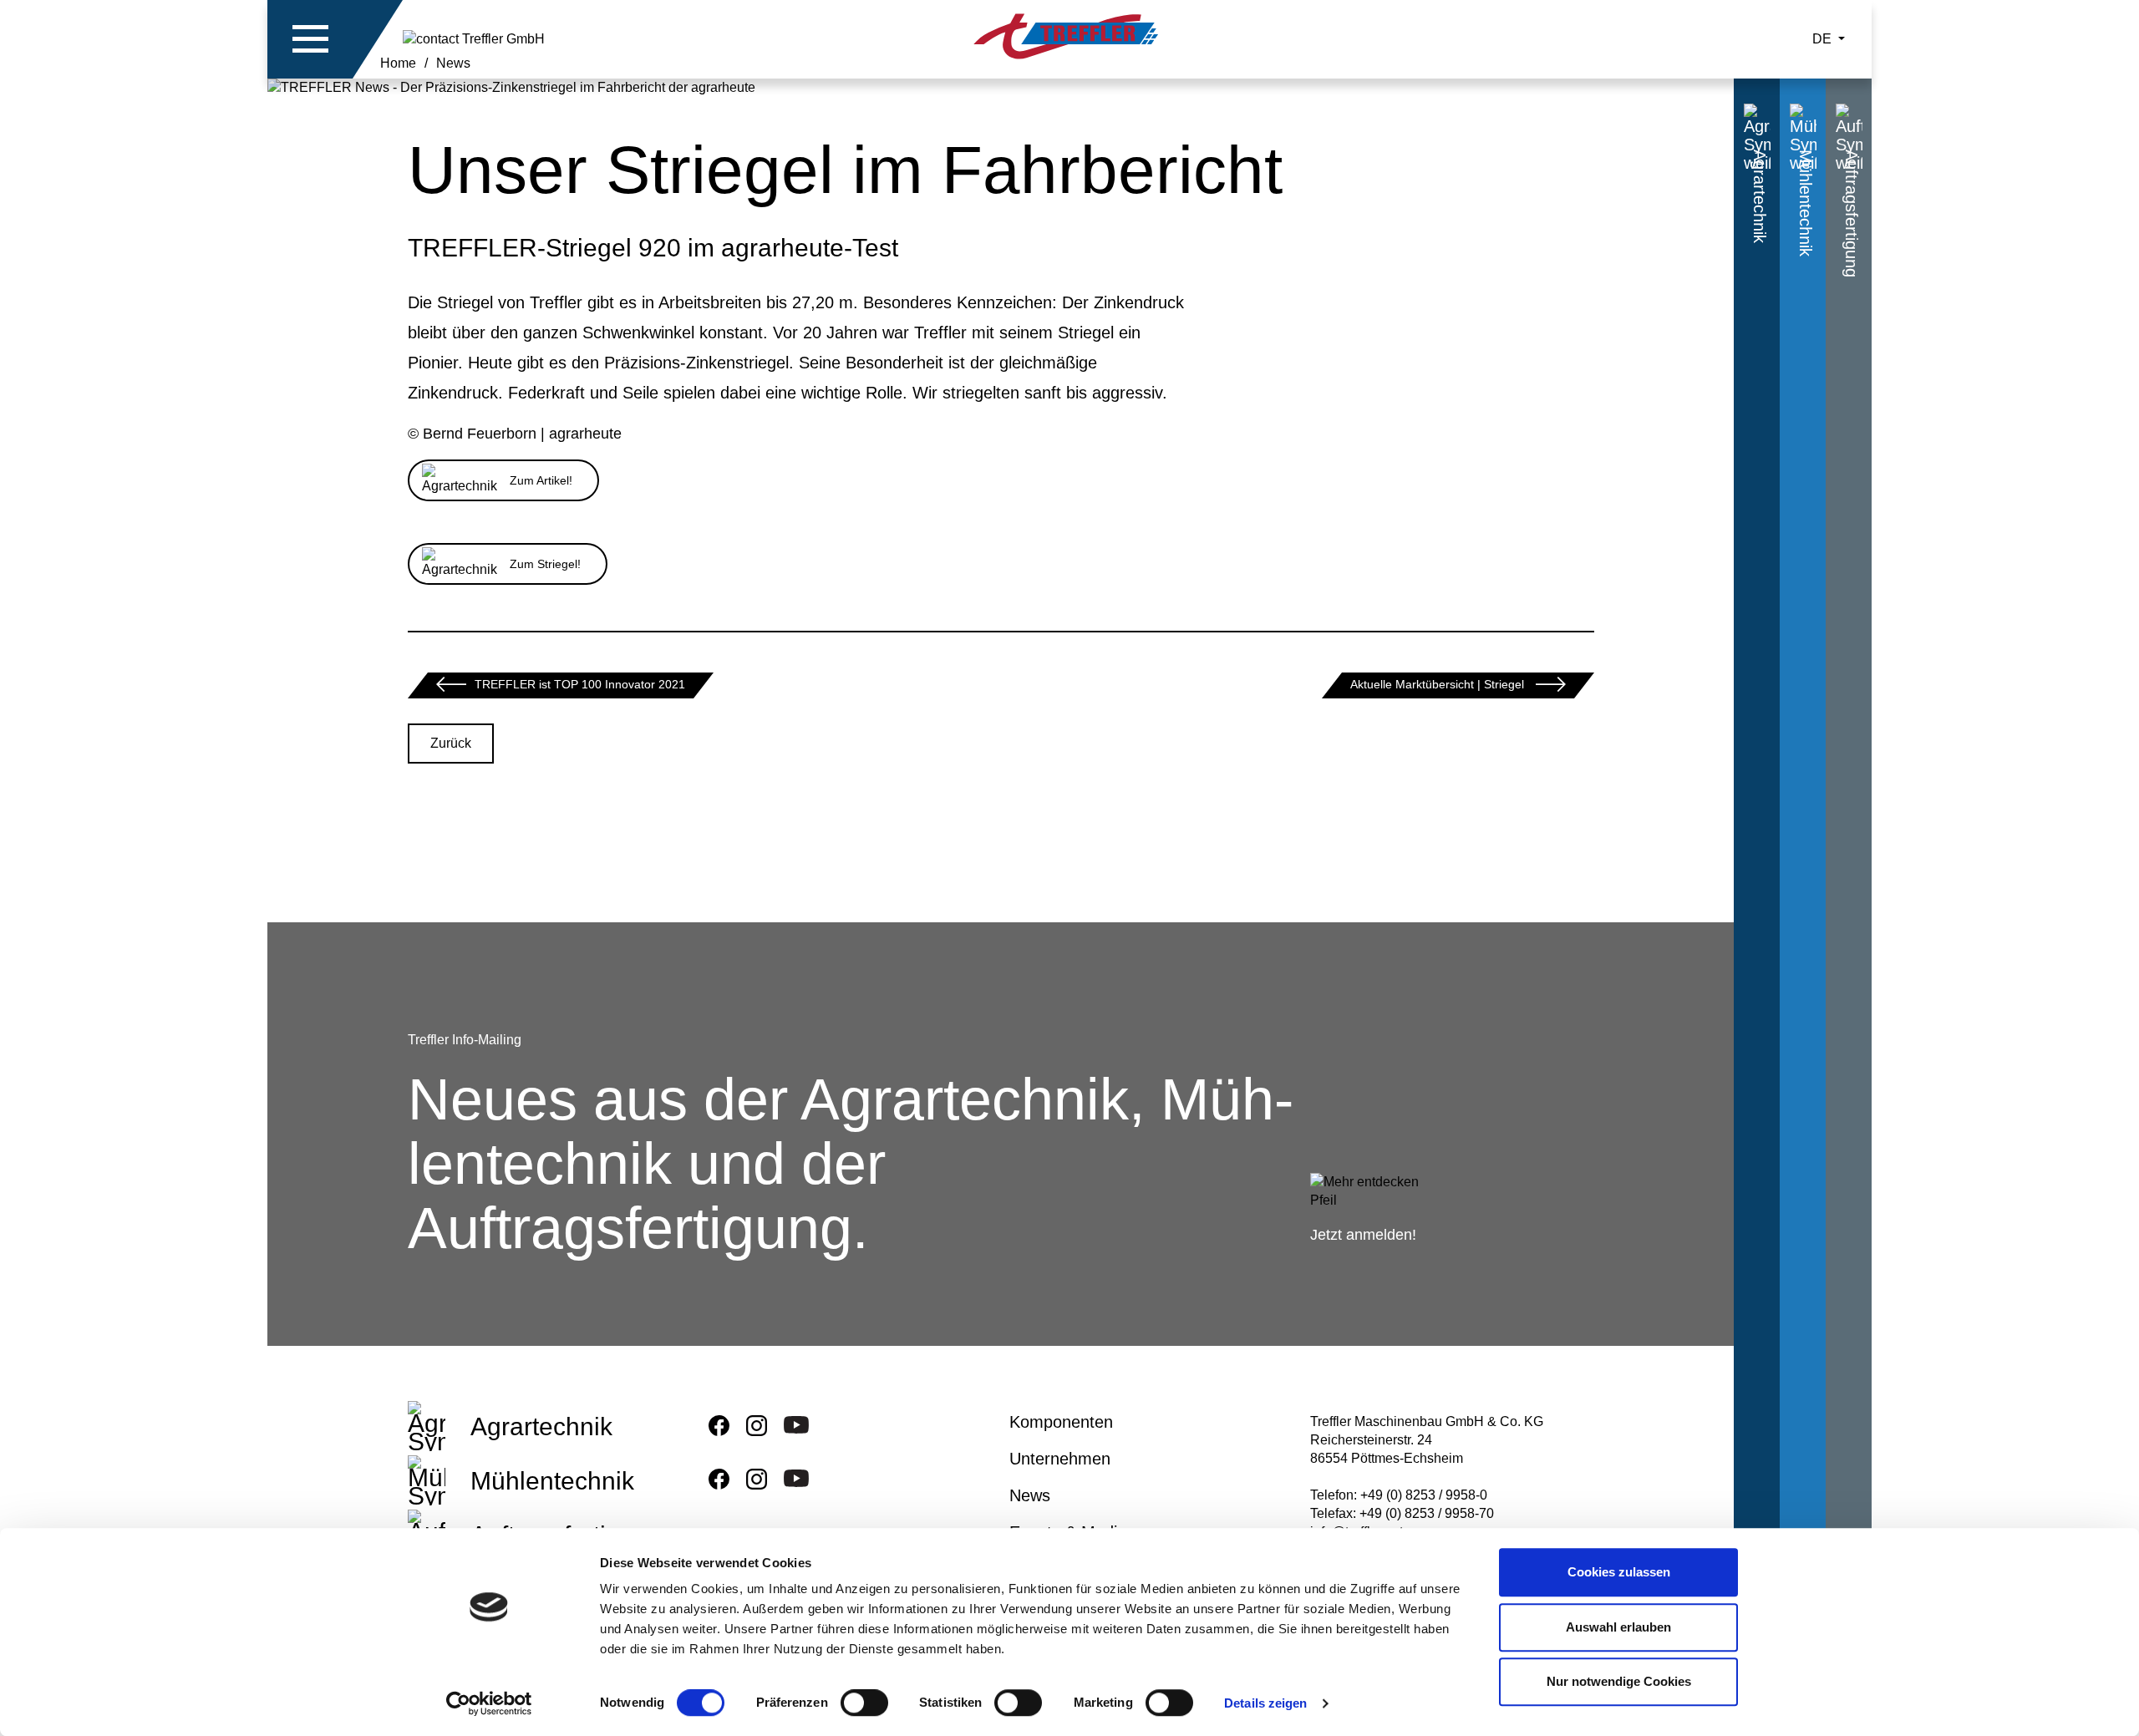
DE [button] (1824, 39)
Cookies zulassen (1619, 1572)
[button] (311, 39)
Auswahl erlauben (1618, 1627)
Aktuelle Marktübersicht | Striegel (1439, 684)
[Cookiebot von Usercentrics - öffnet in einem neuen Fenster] (489, 1703)
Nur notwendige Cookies (1619, 1681)
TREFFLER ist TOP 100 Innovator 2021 (580, 684)
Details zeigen (1265, 1703)
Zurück (451, 743)
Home (398, 63)
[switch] (864, 1706)
